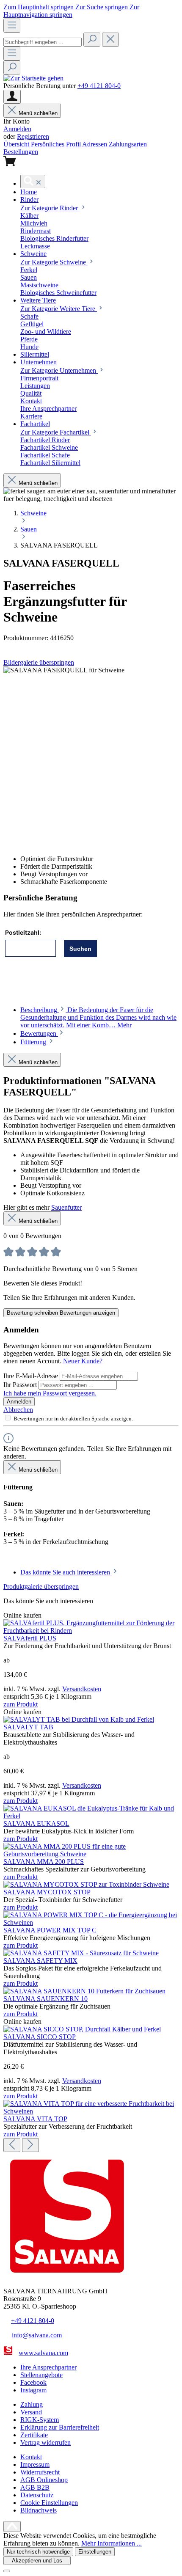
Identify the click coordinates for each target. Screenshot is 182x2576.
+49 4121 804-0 (99, 86)
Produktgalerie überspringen (41, 1587)
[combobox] (43, 42)
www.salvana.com (43, 2353)
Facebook (33, 2382)
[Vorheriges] (12, 2145)
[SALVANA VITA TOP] (91, 2111)
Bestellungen (21, 152)
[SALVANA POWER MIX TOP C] (91, 1922)
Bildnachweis (39, 2510)
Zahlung (32, 2404)
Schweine (54, 262)
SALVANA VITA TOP (35, 2119)
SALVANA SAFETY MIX (40, 1961)
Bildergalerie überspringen (39, 662)
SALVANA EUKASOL (36, 1823)
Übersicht (17, 144)
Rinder (50, 208)
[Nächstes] (30, 2145)
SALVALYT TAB (28, 1727)
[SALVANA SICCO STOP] (82, 2029)
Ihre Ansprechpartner (48, 2367)
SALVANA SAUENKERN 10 (45, 1999)
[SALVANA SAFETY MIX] (81, 1953)
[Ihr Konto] (12, 97)
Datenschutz (37, 2495)
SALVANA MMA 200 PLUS (44, 1862)
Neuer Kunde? (83, 1361)
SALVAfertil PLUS (30, 1638)
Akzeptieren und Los (37, 2561)
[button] (29, 192)
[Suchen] (92, 40)
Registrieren (33, 136)
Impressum (35, 2465)
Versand (31, 2412)
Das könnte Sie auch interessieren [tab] (66, 1572)
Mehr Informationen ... (112, 2543)
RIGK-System (40, 2420)
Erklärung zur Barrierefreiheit (60, 2427)
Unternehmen (59, 370)
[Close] (7, 2571)
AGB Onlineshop (44, 2480)
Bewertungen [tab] (39, 1033)
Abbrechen (18, 1410)
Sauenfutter (66, 1207)
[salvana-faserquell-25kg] (64, 670)
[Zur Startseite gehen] (33, 78)
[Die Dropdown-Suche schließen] (110, 40)
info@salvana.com (37, 2335)
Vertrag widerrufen (45, 2443)
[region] (91, 757)
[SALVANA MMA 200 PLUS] (91, 1854)
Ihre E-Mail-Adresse (32, 1376)
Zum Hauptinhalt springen (39, 7)
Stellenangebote (41, 2375)
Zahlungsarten (128, 144)
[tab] (98, 1017)
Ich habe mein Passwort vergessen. (50, 1393)
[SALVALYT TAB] (79, 1719)
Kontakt (31, 2457)
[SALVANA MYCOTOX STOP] (86, 1884)
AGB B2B (35, 2487)
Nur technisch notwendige (38, 2552)
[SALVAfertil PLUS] (91, 1631)
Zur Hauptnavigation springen (71, 11)
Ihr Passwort (21, 1385)
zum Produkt (21, 1704)
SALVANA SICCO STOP (40, 2037)
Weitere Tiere (59, 309)
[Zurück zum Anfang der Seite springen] (12, 2526)
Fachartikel (56, 432)
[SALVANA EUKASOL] (91, 1816)
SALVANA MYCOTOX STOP (47, 1892)
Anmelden (17, 129)
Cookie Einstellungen (49, 2503)
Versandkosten (82, 1689)
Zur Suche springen (102, 7)
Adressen (95, 144)
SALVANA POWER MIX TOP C (50, 1930)
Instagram (33, 2390)
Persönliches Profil (57, 144)
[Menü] (12, 26)
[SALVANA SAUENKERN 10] (84, 1991)
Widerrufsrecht (40, 2472)
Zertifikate (34, 2435)
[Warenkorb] (10, 164)
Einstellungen (95, 2552)
